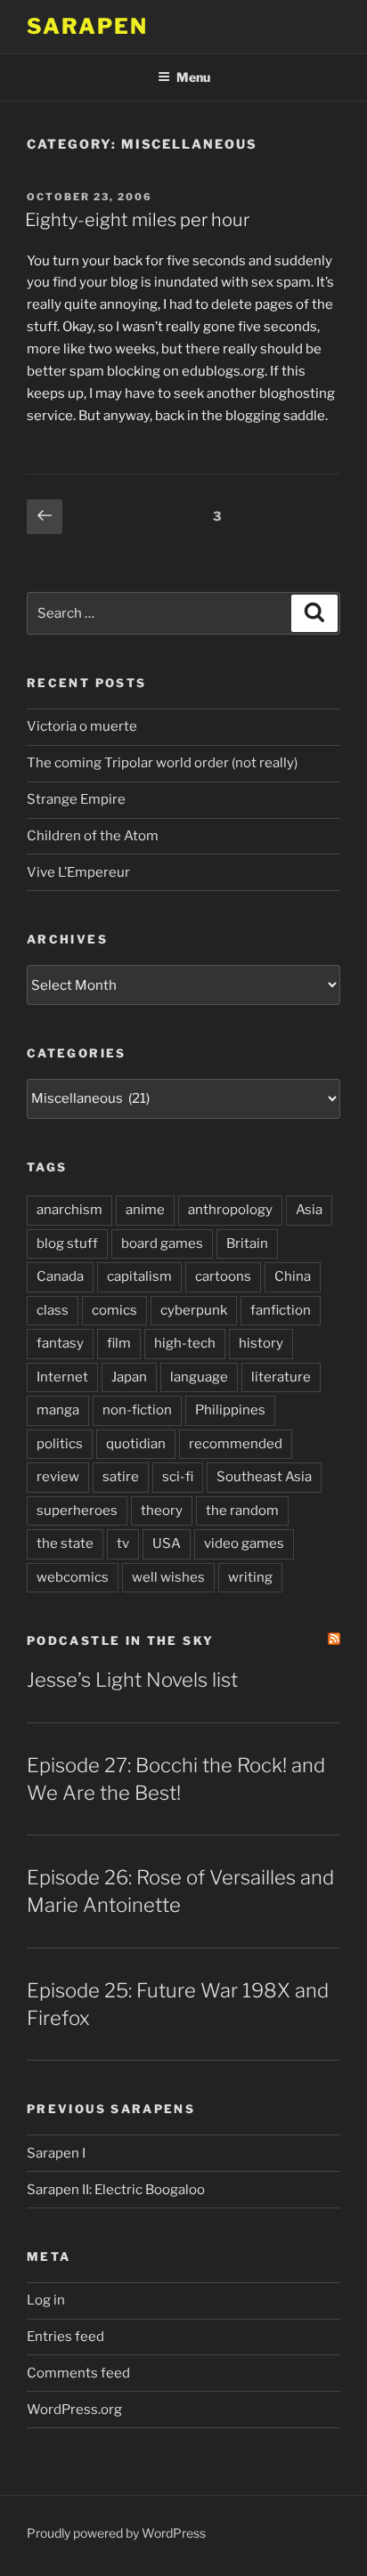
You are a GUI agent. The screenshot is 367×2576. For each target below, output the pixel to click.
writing (250, 1577)
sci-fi (178, 1477)
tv (123, 1543)
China (293, 1276)
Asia (309, 1210)
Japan (129, 1377)
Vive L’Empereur (78, 872)
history (261, 1343)
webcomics (73, 1577)
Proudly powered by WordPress (116, 2533)
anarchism (69, 1210)
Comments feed (78, 2373)
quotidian (136, 1444)
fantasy (60, 1343)
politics (60, 1444)
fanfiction (281, 1310)
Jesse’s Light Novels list (132, 1680)
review (58, 1477)
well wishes (168, 1577)
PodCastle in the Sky (120, 1640)
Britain (247, 1243)
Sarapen (87, 26)
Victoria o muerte (82, 726)
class (53, 1310)
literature (281, 1377)
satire (121, 1477)
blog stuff (67, 1243)
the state (65, 1543)
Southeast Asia (264, 1477)
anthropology (230, 1210)
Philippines (230, 1410)
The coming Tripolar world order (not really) (162, 763)
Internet (62, 1377)
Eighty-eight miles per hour (137, 220)
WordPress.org (74, 2410)
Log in (46, 2300)
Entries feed (65, 2337)
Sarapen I (56, 2153)
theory (162, 1511)
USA (167, 1543)
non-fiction (137, 1410)
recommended (236, 1444)
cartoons (223, 1276)
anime (145, 1210)
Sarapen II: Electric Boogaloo (116, 2190)
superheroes (77, 1511)
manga (58, 1410)
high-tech (185, 1343)
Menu (193, 77)
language (199, 1377)
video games (244, 1543)
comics (114, 1310)
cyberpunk (194, 1310)
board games (162, 1243)
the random (242, 1511)
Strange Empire (76, 799)
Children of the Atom (93, 836)
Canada (60, 1276)
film (119, 1343)
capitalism (139, 1276)
